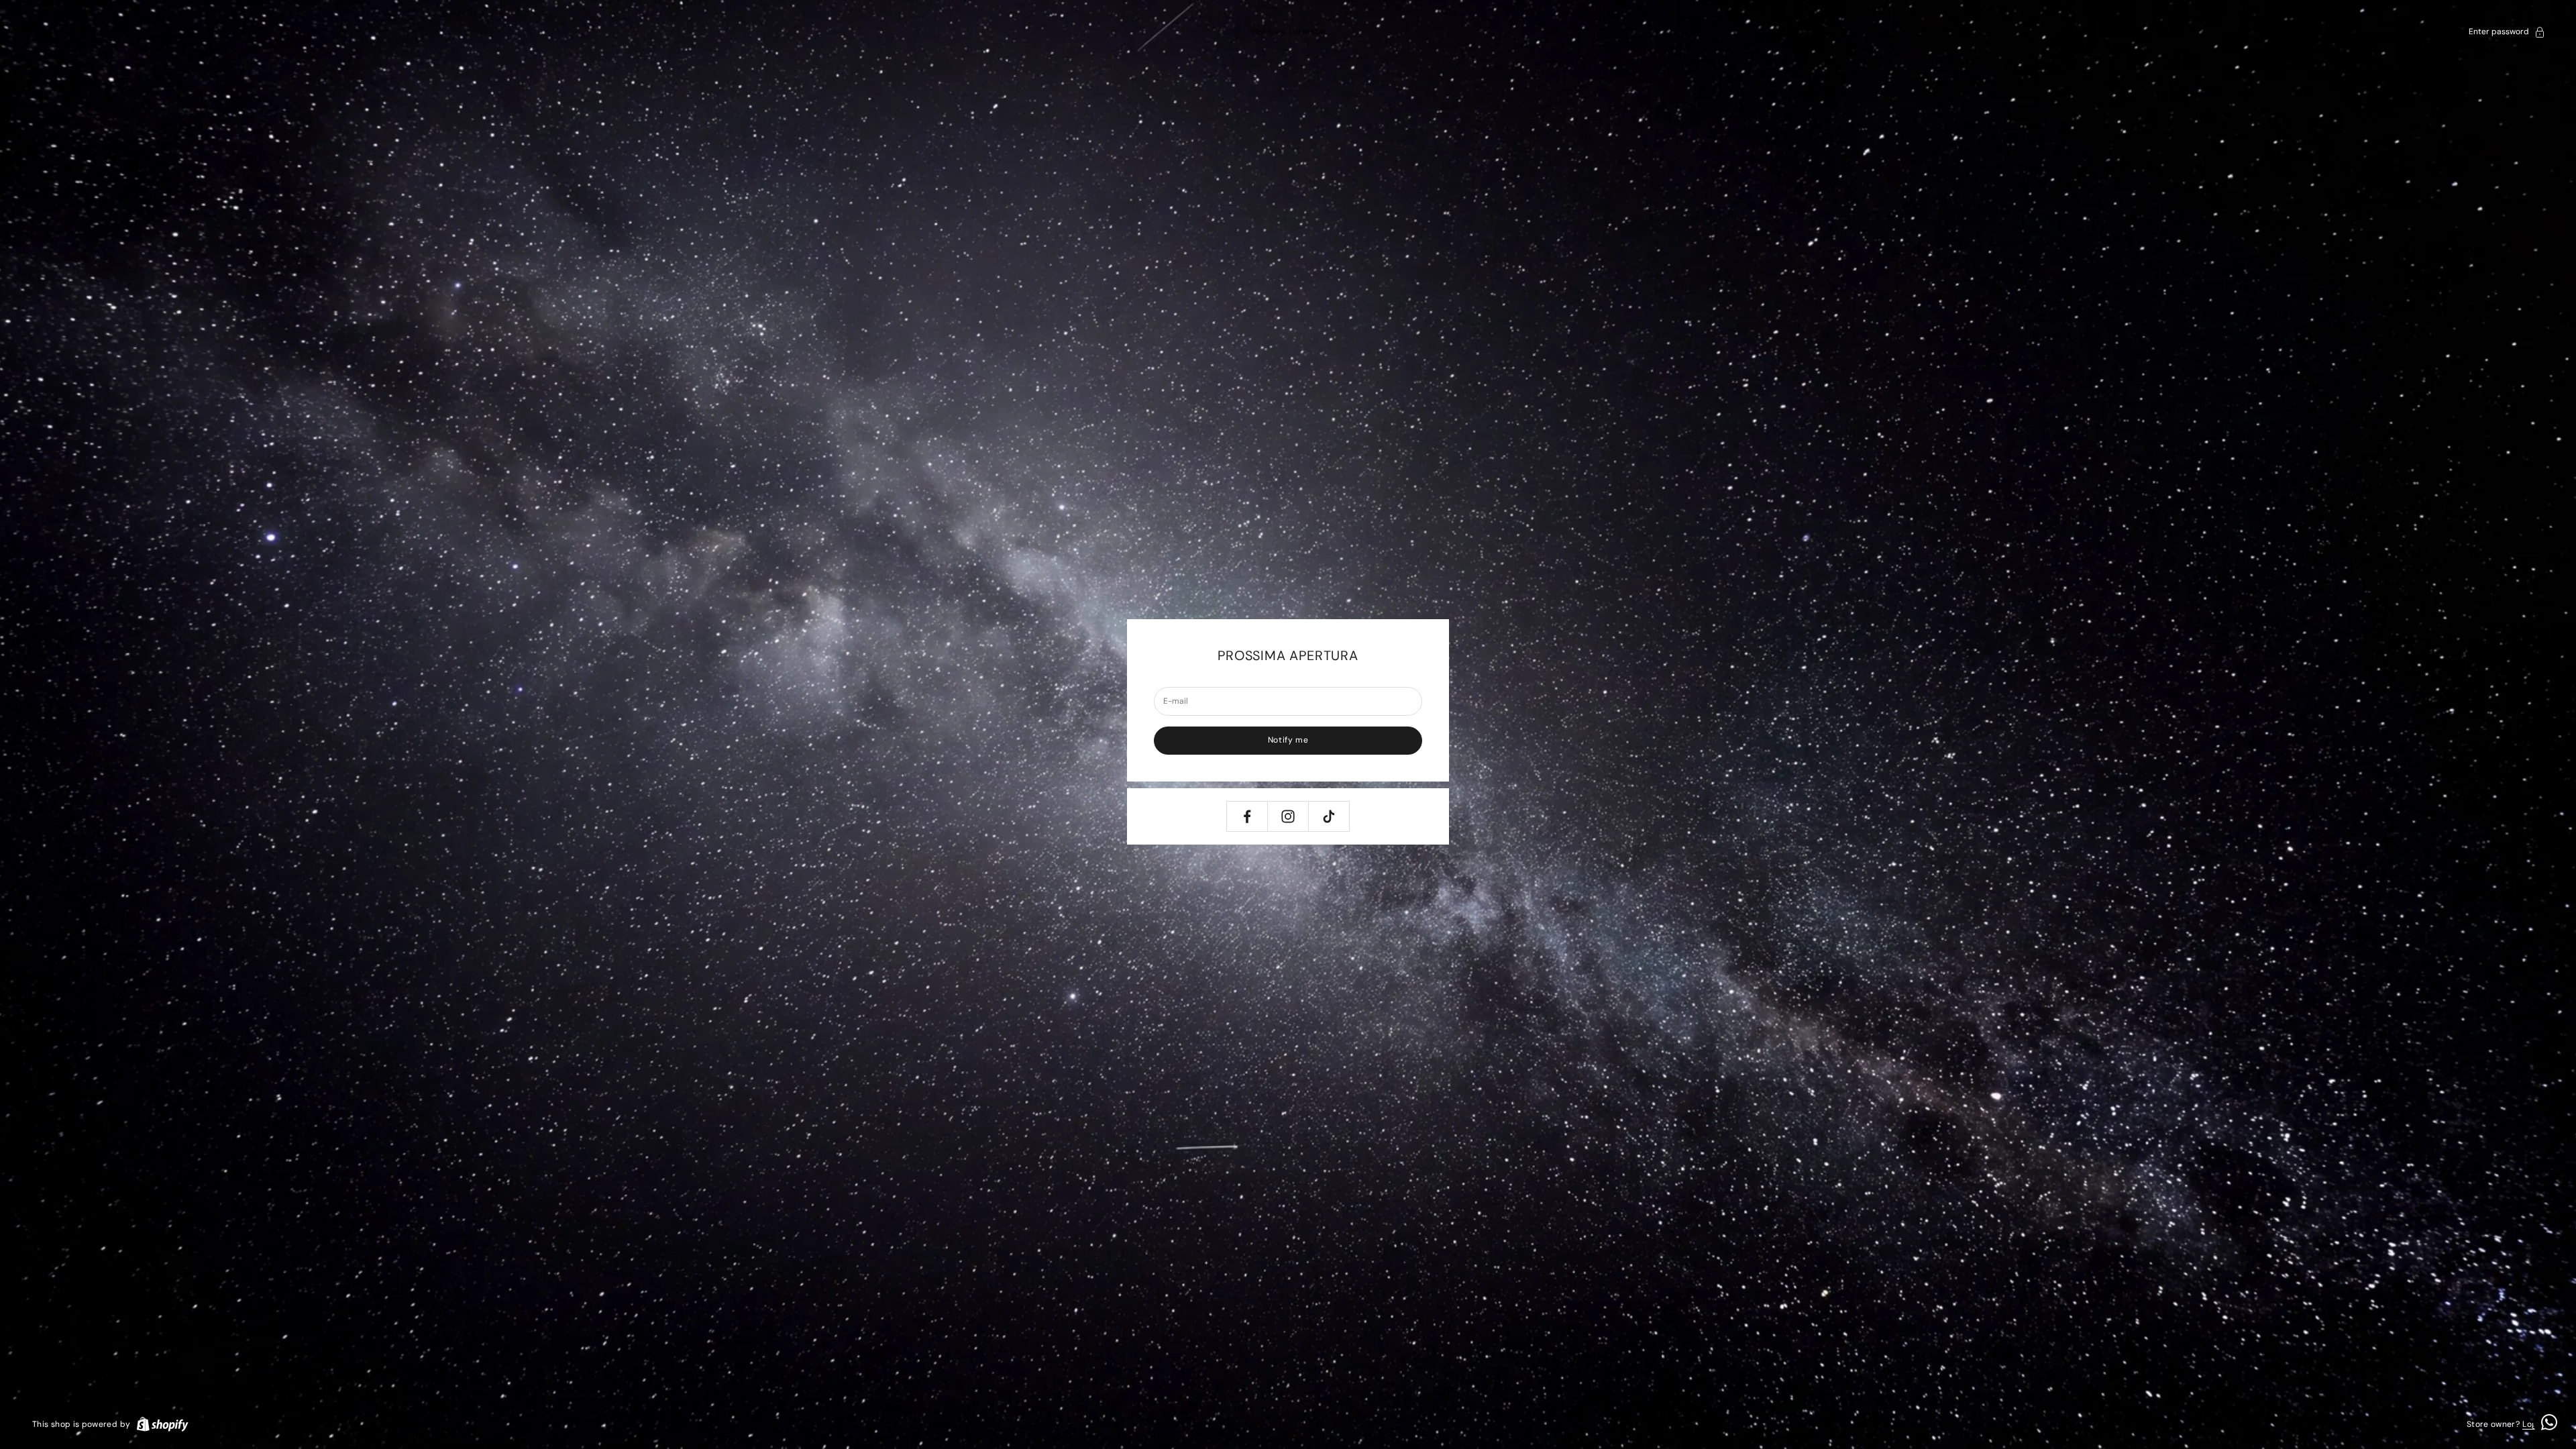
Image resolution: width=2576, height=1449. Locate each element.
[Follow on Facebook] (1247, 816)
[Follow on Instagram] (1288, 816)
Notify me (1288, 740)
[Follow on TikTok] (1329, 816)
